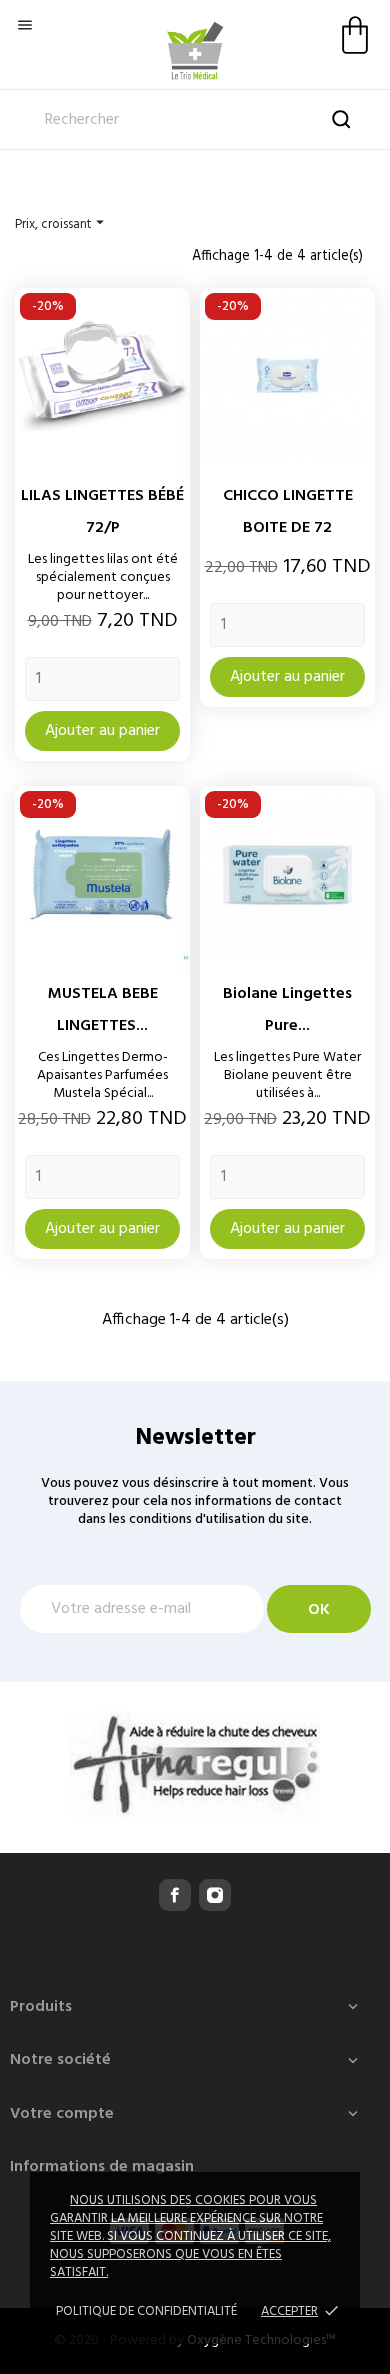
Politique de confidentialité (146, 2311)
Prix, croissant (62, 224)
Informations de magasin (102, 2167)
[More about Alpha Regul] (195, 1763)
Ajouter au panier (102, 731)
